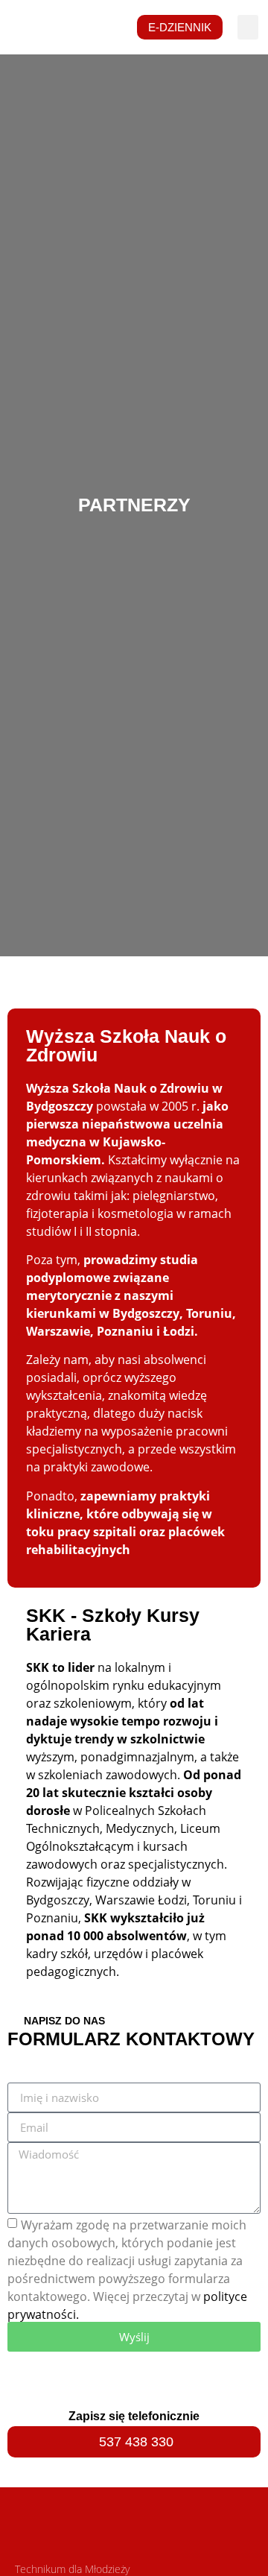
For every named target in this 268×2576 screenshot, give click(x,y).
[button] (248, 27)
